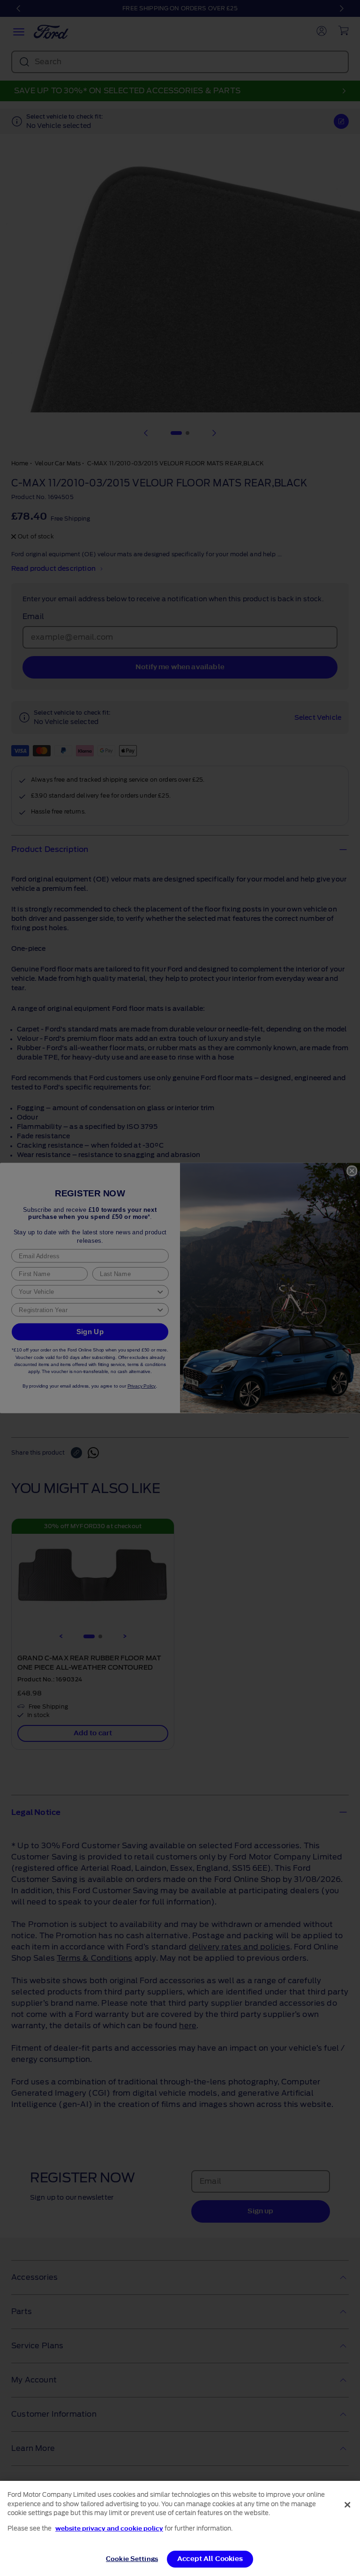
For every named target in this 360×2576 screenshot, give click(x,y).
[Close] (347, 2505)
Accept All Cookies (210, 2559)
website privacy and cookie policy (109, 2528)
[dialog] (180, 2528)
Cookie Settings (132, 2559)
